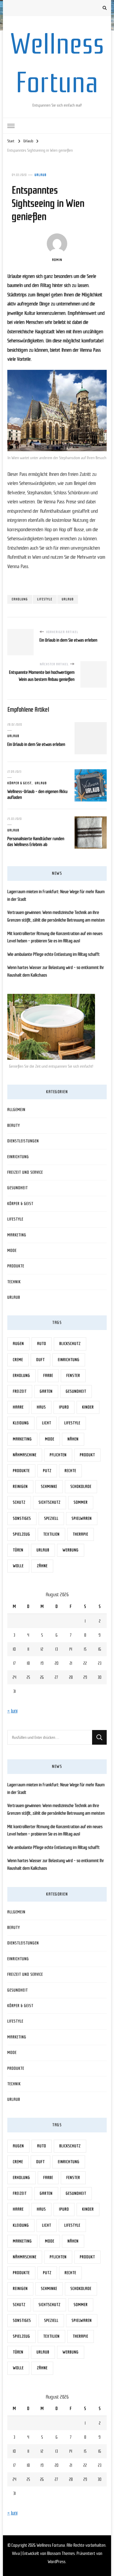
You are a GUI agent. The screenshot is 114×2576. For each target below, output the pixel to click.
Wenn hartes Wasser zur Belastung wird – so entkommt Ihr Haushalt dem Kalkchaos (56, 971)
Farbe (48, 1376)
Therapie (81, 1534)
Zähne (42, 1566)
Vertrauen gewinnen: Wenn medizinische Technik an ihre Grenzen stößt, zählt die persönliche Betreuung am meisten (56, 916)
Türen (18, 1550)
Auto (42, 1344)
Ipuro (64, 1407)
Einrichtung (18, 1157)
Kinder (88, 1407)
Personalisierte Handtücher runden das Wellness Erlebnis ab (36, 842)
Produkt (87, 1455)
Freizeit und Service (25, 1172)
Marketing (17, 1235)
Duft (40, 1360)
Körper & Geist (19, 783)
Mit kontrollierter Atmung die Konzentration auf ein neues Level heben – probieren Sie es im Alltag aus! (55, 937)
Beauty (14, 1125)
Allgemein (16, 1110)
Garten (46, 1391)
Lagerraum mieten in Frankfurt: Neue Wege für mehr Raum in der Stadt (56, 895)
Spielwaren (82, 1518)
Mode (12, 1251)
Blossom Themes (61, 2553)
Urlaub (40, 175)
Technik (14, 1282)
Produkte (16, 1266)
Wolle (18, 1566)
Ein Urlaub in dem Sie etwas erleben (36, 744)
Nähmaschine (25, 1455)
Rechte (70, 1471)
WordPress (57, 2562)
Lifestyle (45, 599)
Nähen (73, 1439)
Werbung (71, 1550)
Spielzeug (21, 1534)
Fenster (73, 1376)
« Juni (12, 1711)
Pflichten (58, 1455)
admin (57, 260)
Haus (41, 1407)
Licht (47, 1423)
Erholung (20, 599)
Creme (18, 1360)
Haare (18, 1407)
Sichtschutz (50, 1502)
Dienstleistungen (23, 1141)
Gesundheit (18, 1188)
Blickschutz (70, 1344)
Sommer (81, 1502)
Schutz (19, 1502)
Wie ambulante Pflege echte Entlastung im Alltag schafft (53, 954)
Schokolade (81, 1487)
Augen (18, 1344)
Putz (47, 1471)
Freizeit (20, 1391)
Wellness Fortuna (51, 2545)
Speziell (51, 1518)
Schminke (49, 1487)
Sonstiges (22, 1518)
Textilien (51, 1534)
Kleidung (21, 1423)
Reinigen (20, 1487)
